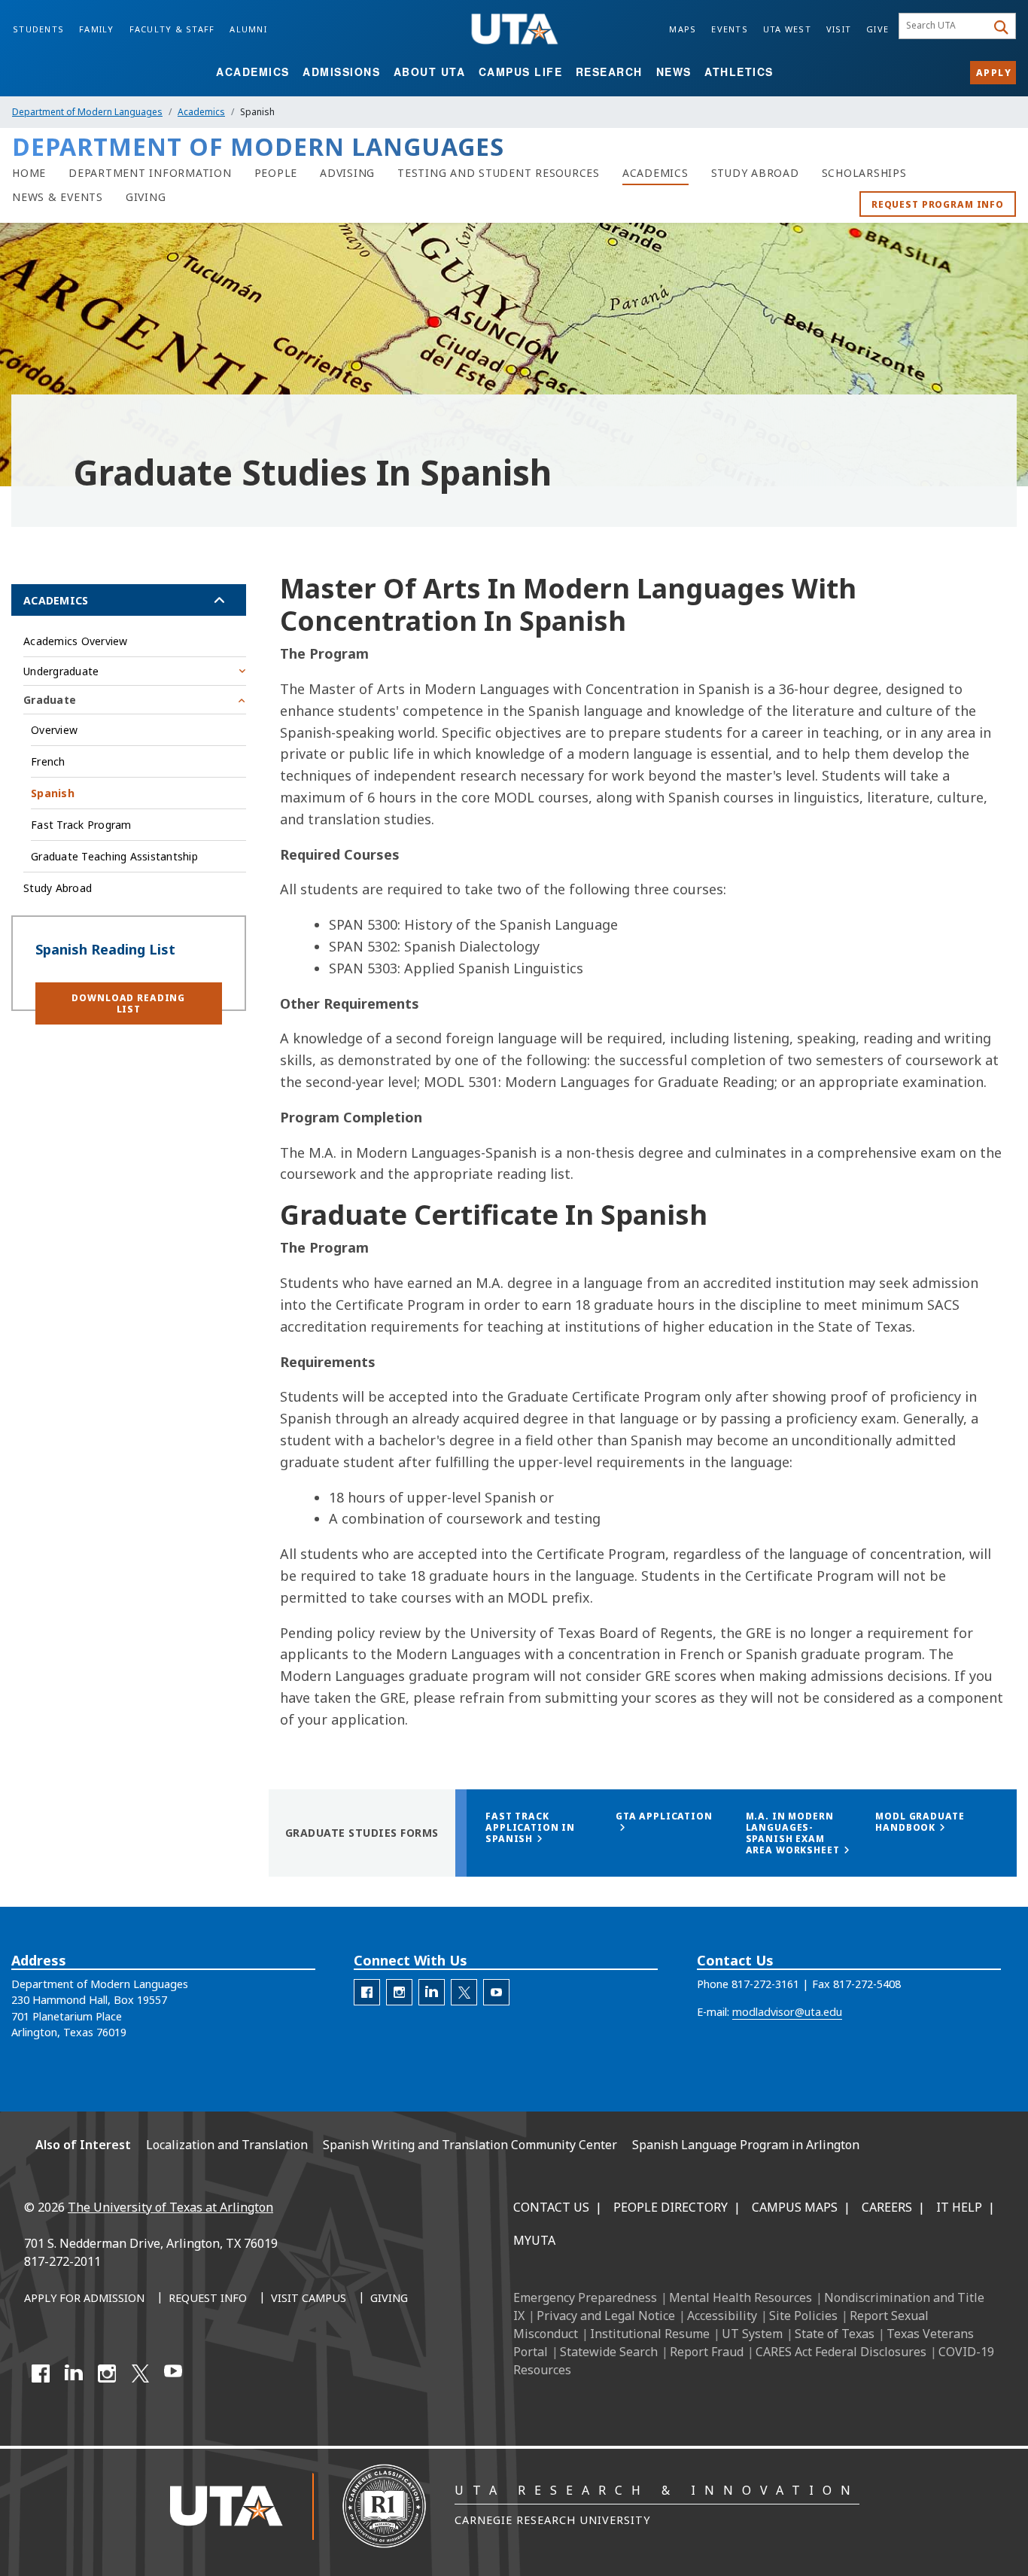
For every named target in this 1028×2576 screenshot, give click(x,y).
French (48, 761)
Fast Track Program (81, 825)
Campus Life (521, 72)
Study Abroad (58, 888)
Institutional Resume (650, 2334)
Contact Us (551, 2207)
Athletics (739, 72)
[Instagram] (107, 2374)
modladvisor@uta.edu (787, 2012)
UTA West (787, 29)
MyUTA (534, 2240)
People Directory (671, 2207)
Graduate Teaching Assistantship (114, 856)
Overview (54, 730)
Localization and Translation (227, 2145)
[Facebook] (41, 2374)
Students (38, 29)
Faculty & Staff (172, 29)
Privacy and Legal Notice (606, 2316)
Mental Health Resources (741, 2297)
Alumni (248, 29)
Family (97, 29)
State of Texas (835, 2334)
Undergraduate (61, 671)
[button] (129, 1003)
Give (877, 29)
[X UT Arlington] (140, 2374)
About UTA (430, 72)
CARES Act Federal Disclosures (841, 2352)
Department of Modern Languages (87, 112)
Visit (839, 29)
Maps (683, 29)
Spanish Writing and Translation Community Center (470, 2145)
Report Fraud (707, 2352)
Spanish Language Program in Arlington (746, 2145)
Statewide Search (609, 2352)
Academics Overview (76, 641)
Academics (253, 72)
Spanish (53, 793)
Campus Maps (795, 2207)
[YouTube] (173, 2374)
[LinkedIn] (74, 2374)
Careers (887, 2207)
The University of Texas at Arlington (170, 2207)
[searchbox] (945, 26)
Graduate (50, 700)
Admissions (341, 72)
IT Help (959, 2207)
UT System (752, 2334)
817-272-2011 (62, 2261)
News (674, 72)
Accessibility (722, 2316)
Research (609, 72)
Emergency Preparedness (585, 2297)
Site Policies (803, 2316)
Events (730, 29)
